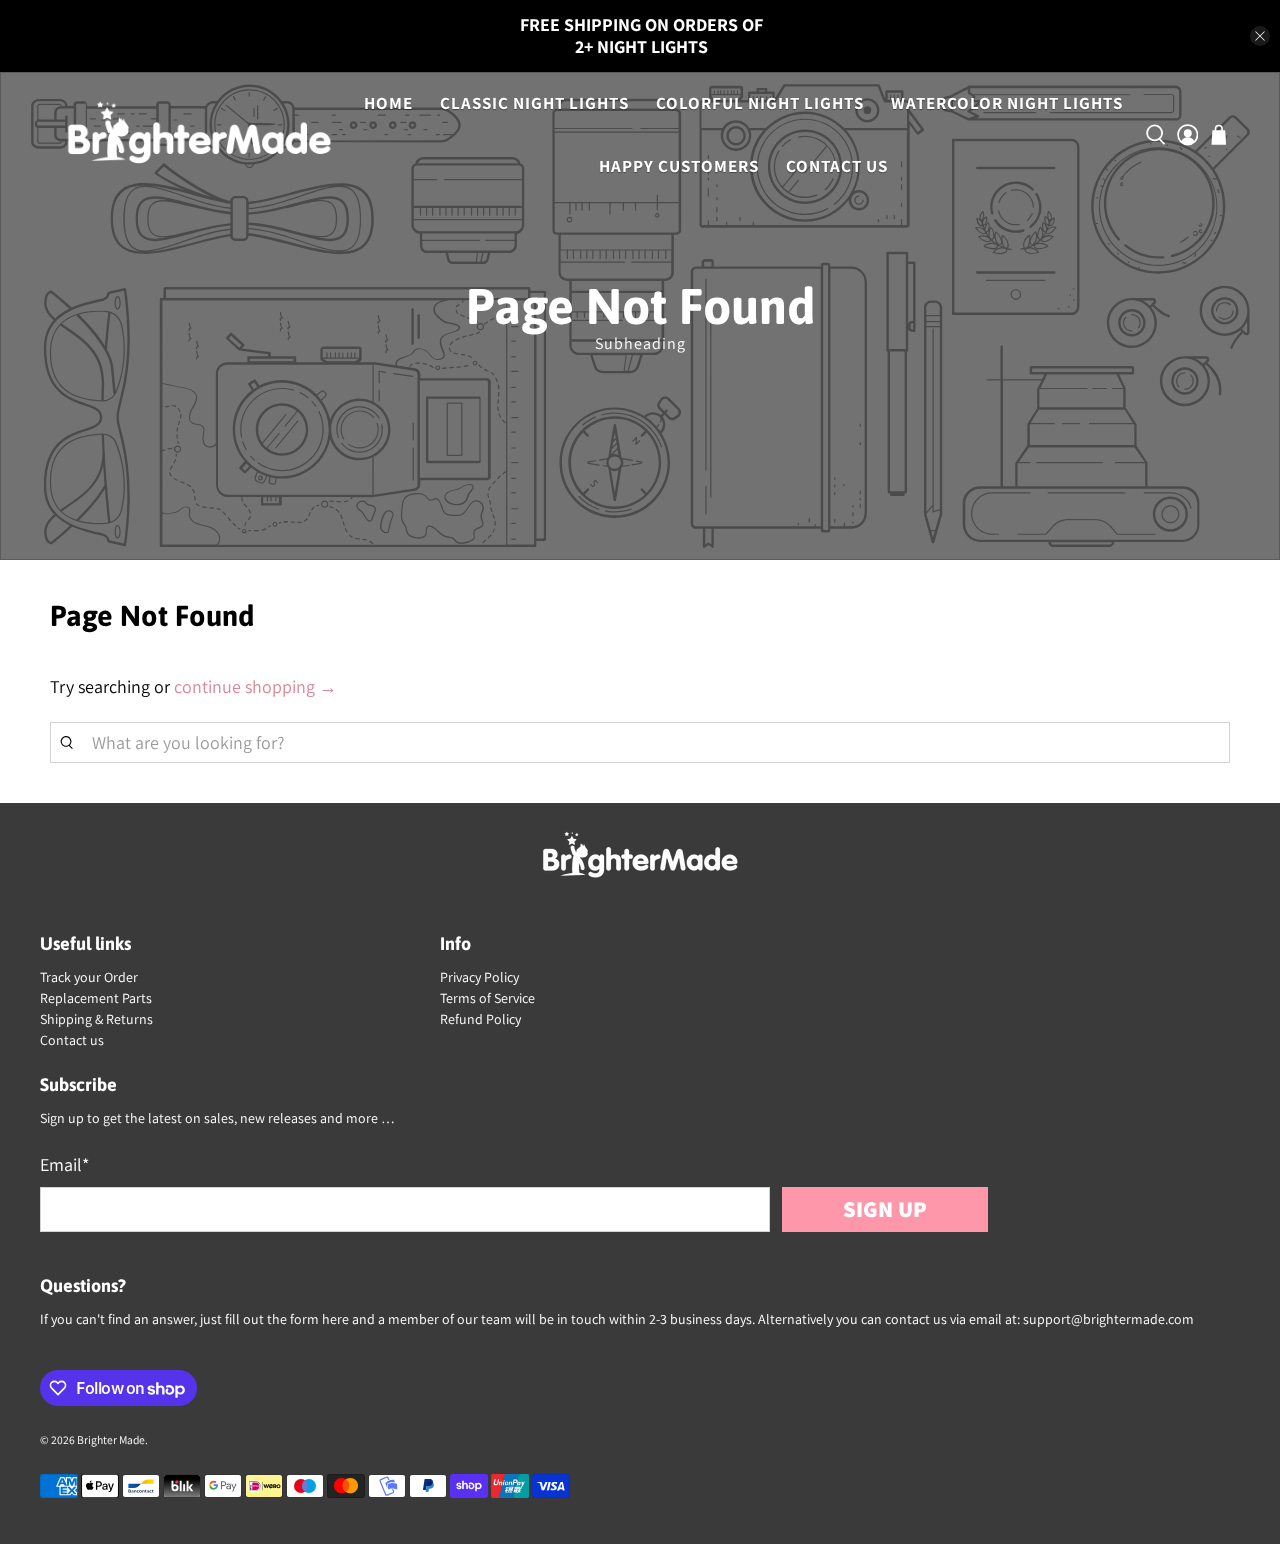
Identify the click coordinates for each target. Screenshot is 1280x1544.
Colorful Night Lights (760, 103)
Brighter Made (111, 1439)
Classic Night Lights (534, 103)
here (335, 1319)
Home (388, 103)
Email (64, 1164)
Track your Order (89, 977)
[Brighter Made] (199, 135)
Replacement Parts (96, 998)
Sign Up (885, 1208)
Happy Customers (679, 166)
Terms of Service (487, 998)
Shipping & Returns (96, 1019)
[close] (1260, 36)
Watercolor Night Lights (1007, 103)
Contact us (72, 1040)
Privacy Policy (479, 977)
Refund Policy (480, 1019)
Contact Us (837, 166)
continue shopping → (255, 686)
